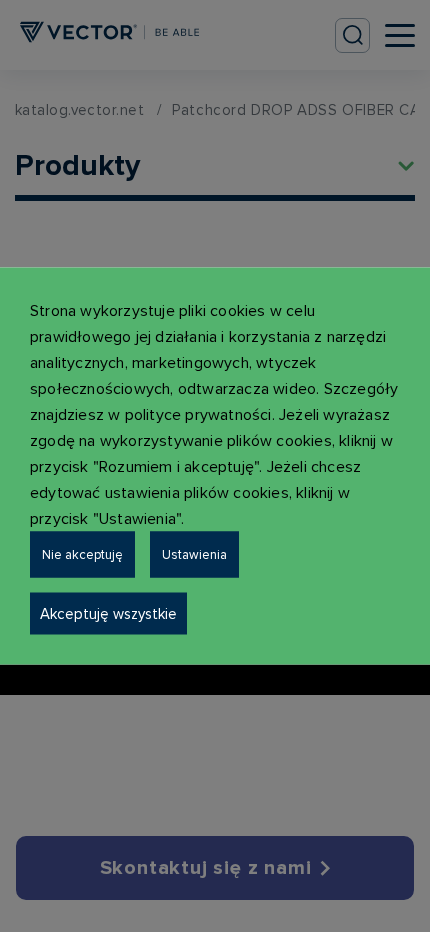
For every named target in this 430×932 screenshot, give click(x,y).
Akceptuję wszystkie (108, 614)
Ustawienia (194, 555)
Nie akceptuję (82, 555)
